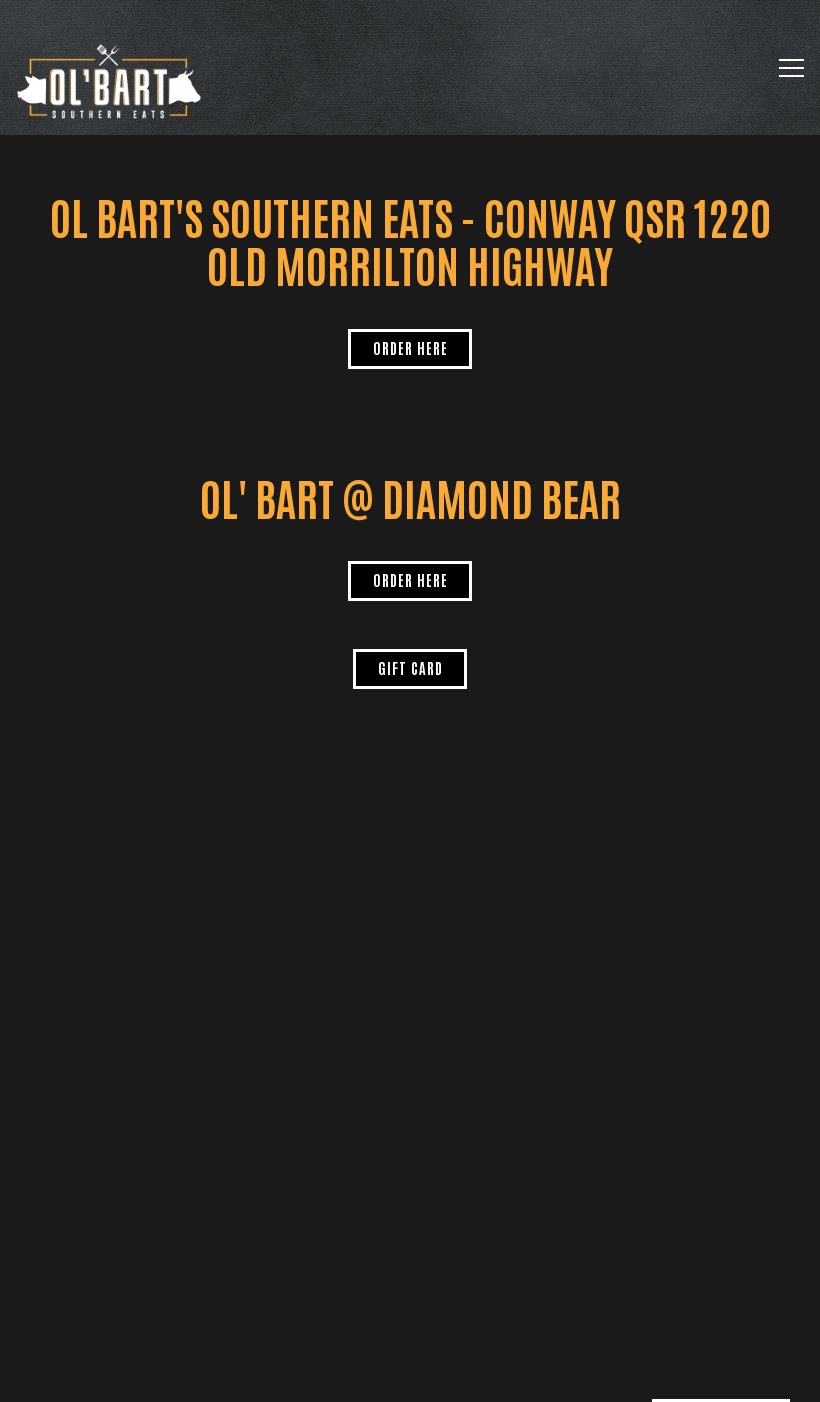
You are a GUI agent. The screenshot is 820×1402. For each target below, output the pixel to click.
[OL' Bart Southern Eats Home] (110, 80)
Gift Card (410, 667)
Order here (410, 347)
